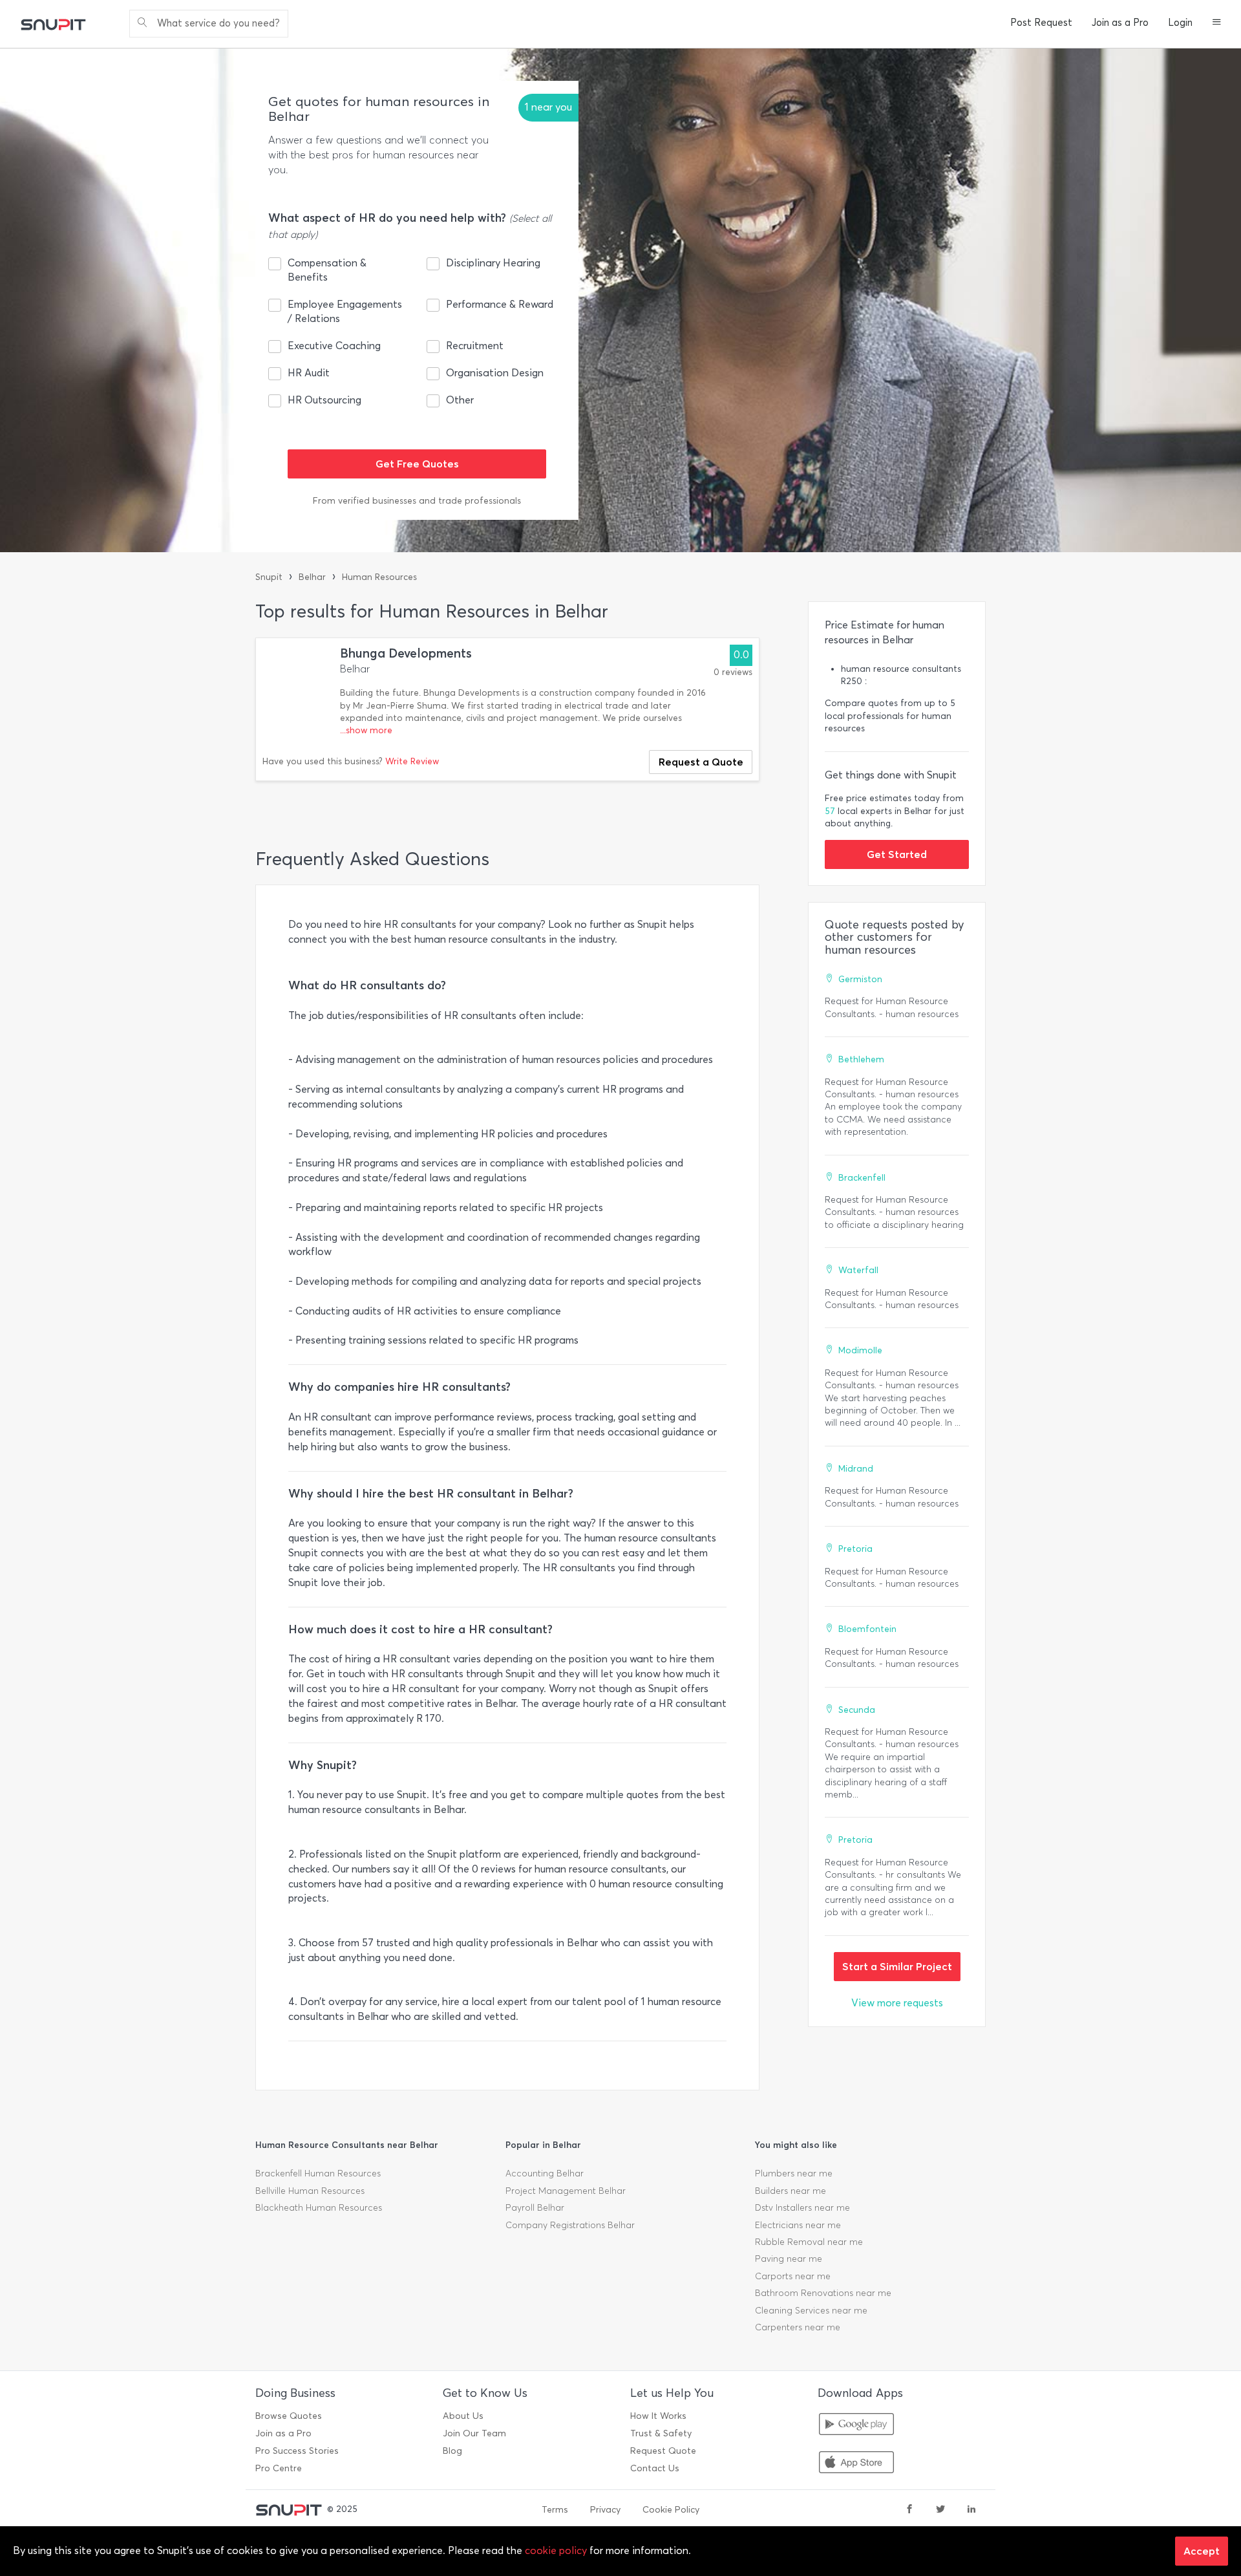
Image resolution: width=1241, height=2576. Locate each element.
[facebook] (909, 2510)
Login (1180, 23)
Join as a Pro (1120, 23)
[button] (1217, 23)
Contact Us (655, 2468)
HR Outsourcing (324, 400)
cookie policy (556, 2550)
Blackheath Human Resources (319, 2208)
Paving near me (789, 2259)
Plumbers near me (794, 2173)
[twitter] (940, 2510)
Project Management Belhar (566, 2191)
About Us (463, 2416)
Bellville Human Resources (310, 2191)
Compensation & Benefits (327, 270)
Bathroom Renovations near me (823, 2293)
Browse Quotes (289, 2416)
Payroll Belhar (535, 2208)
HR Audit (309, 373)
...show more (366, 730)
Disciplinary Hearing (493, 263)
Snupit (269, 577)
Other (460, 400)
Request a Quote (701, 762)
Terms (555, 2510)
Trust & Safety (661, 2433)
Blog (452, 2451)
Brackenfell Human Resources (318, 2173)
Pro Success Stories (297, 2451)
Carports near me (793, 2276)
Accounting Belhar (545, 2173)
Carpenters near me (798, 2327)
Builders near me (790, 2191)
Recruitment (475, 346)
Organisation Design (495, 373)
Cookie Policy (671, 2510)
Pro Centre (279, 2468)
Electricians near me (798, 2225)
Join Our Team (474, 2433)
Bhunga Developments (406, 653)
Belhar (312, 577)
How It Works (658, 2416)
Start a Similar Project (897, 1966)
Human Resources (379, 577)
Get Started (897, 854)
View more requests (897, 2003)
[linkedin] (971, 2510)
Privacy (605, 2510)
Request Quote (663, 2451)
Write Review (412, 761)
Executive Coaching (334, 346)
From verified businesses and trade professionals (417, 501)
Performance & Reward (500, 304)
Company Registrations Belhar (570, 2225)
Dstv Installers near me (802, 2208)
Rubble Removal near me (809, 2242)
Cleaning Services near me (811, 2311)
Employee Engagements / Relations (345, 311)
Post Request (1041, 23)
